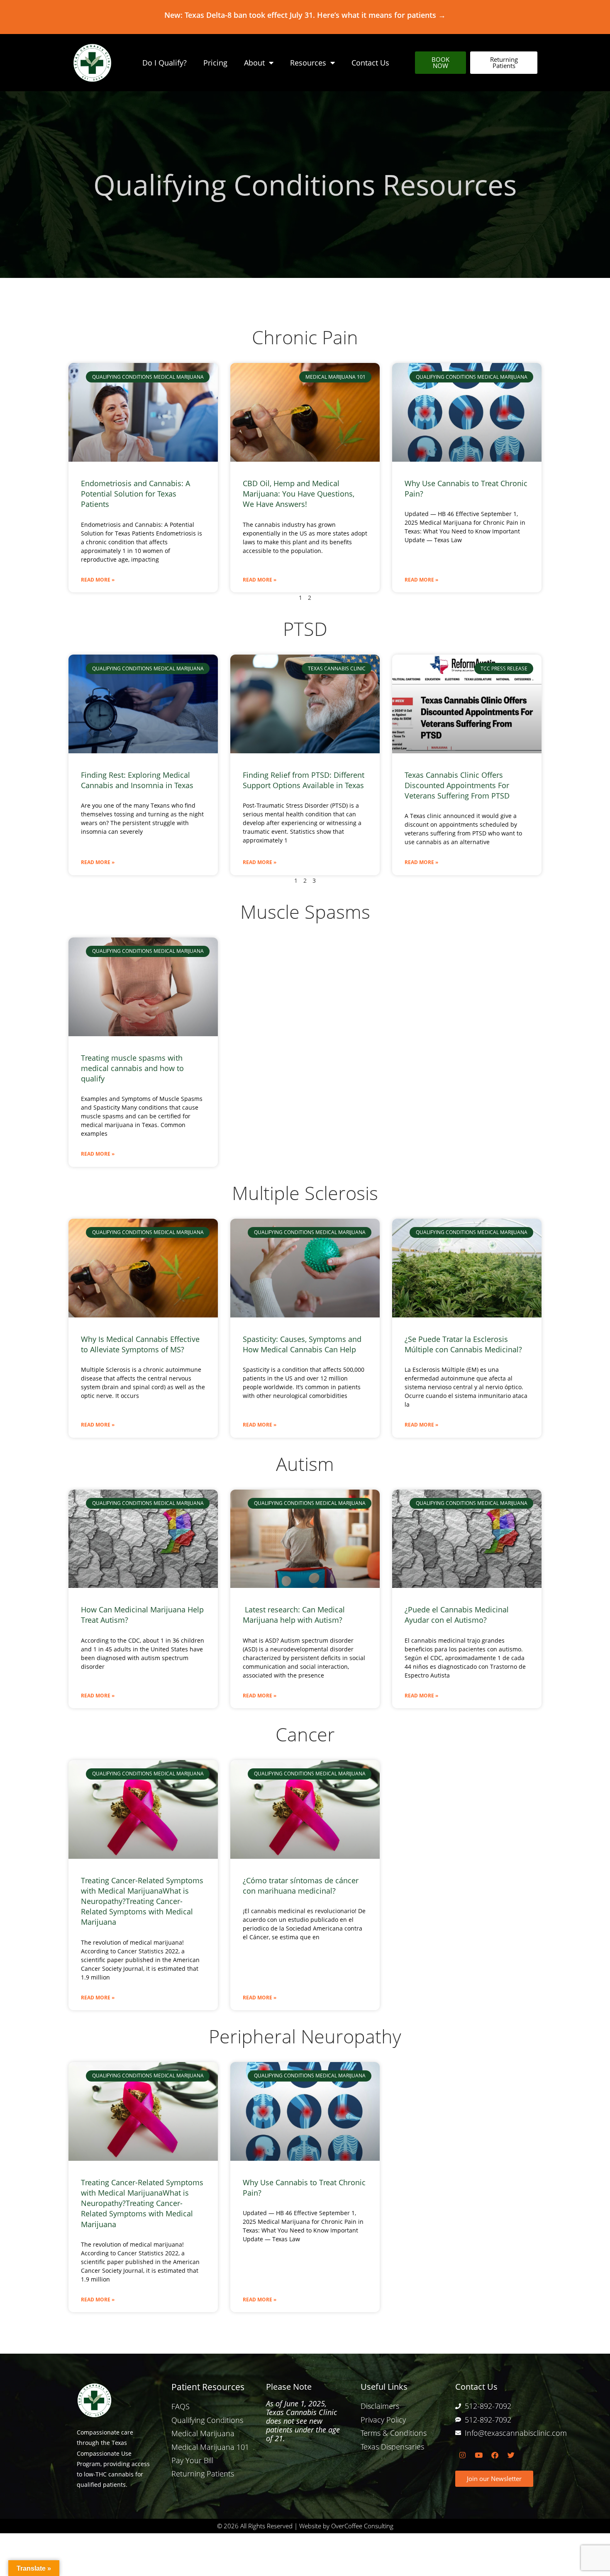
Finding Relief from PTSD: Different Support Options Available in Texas (304, 780)
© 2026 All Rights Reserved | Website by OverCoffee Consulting (305, 2526)
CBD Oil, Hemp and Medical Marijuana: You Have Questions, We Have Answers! (299, 494)
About (254, 63)
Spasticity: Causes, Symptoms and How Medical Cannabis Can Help (302, 1344)
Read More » (98, 580)
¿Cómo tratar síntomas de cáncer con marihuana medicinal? (301, 1886)
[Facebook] (495, 2455)
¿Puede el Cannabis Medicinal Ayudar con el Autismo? (457, 1615)
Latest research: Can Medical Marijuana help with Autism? (294, 1615)
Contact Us (370, 63)
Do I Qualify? (165, 63)
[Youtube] (478, 2455)
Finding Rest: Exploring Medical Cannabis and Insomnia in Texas (137, 780)
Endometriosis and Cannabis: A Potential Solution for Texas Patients (135, 494)
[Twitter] (511, 2455)
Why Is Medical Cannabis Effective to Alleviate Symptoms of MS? (140, 1344)
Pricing (215, 63)
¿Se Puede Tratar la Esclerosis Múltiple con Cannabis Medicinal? (463, 1344)
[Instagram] (462, 2455)
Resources (308, 63)
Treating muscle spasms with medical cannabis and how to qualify (132, 1068)
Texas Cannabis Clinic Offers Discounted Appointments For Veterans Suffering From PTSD (457, 785)
